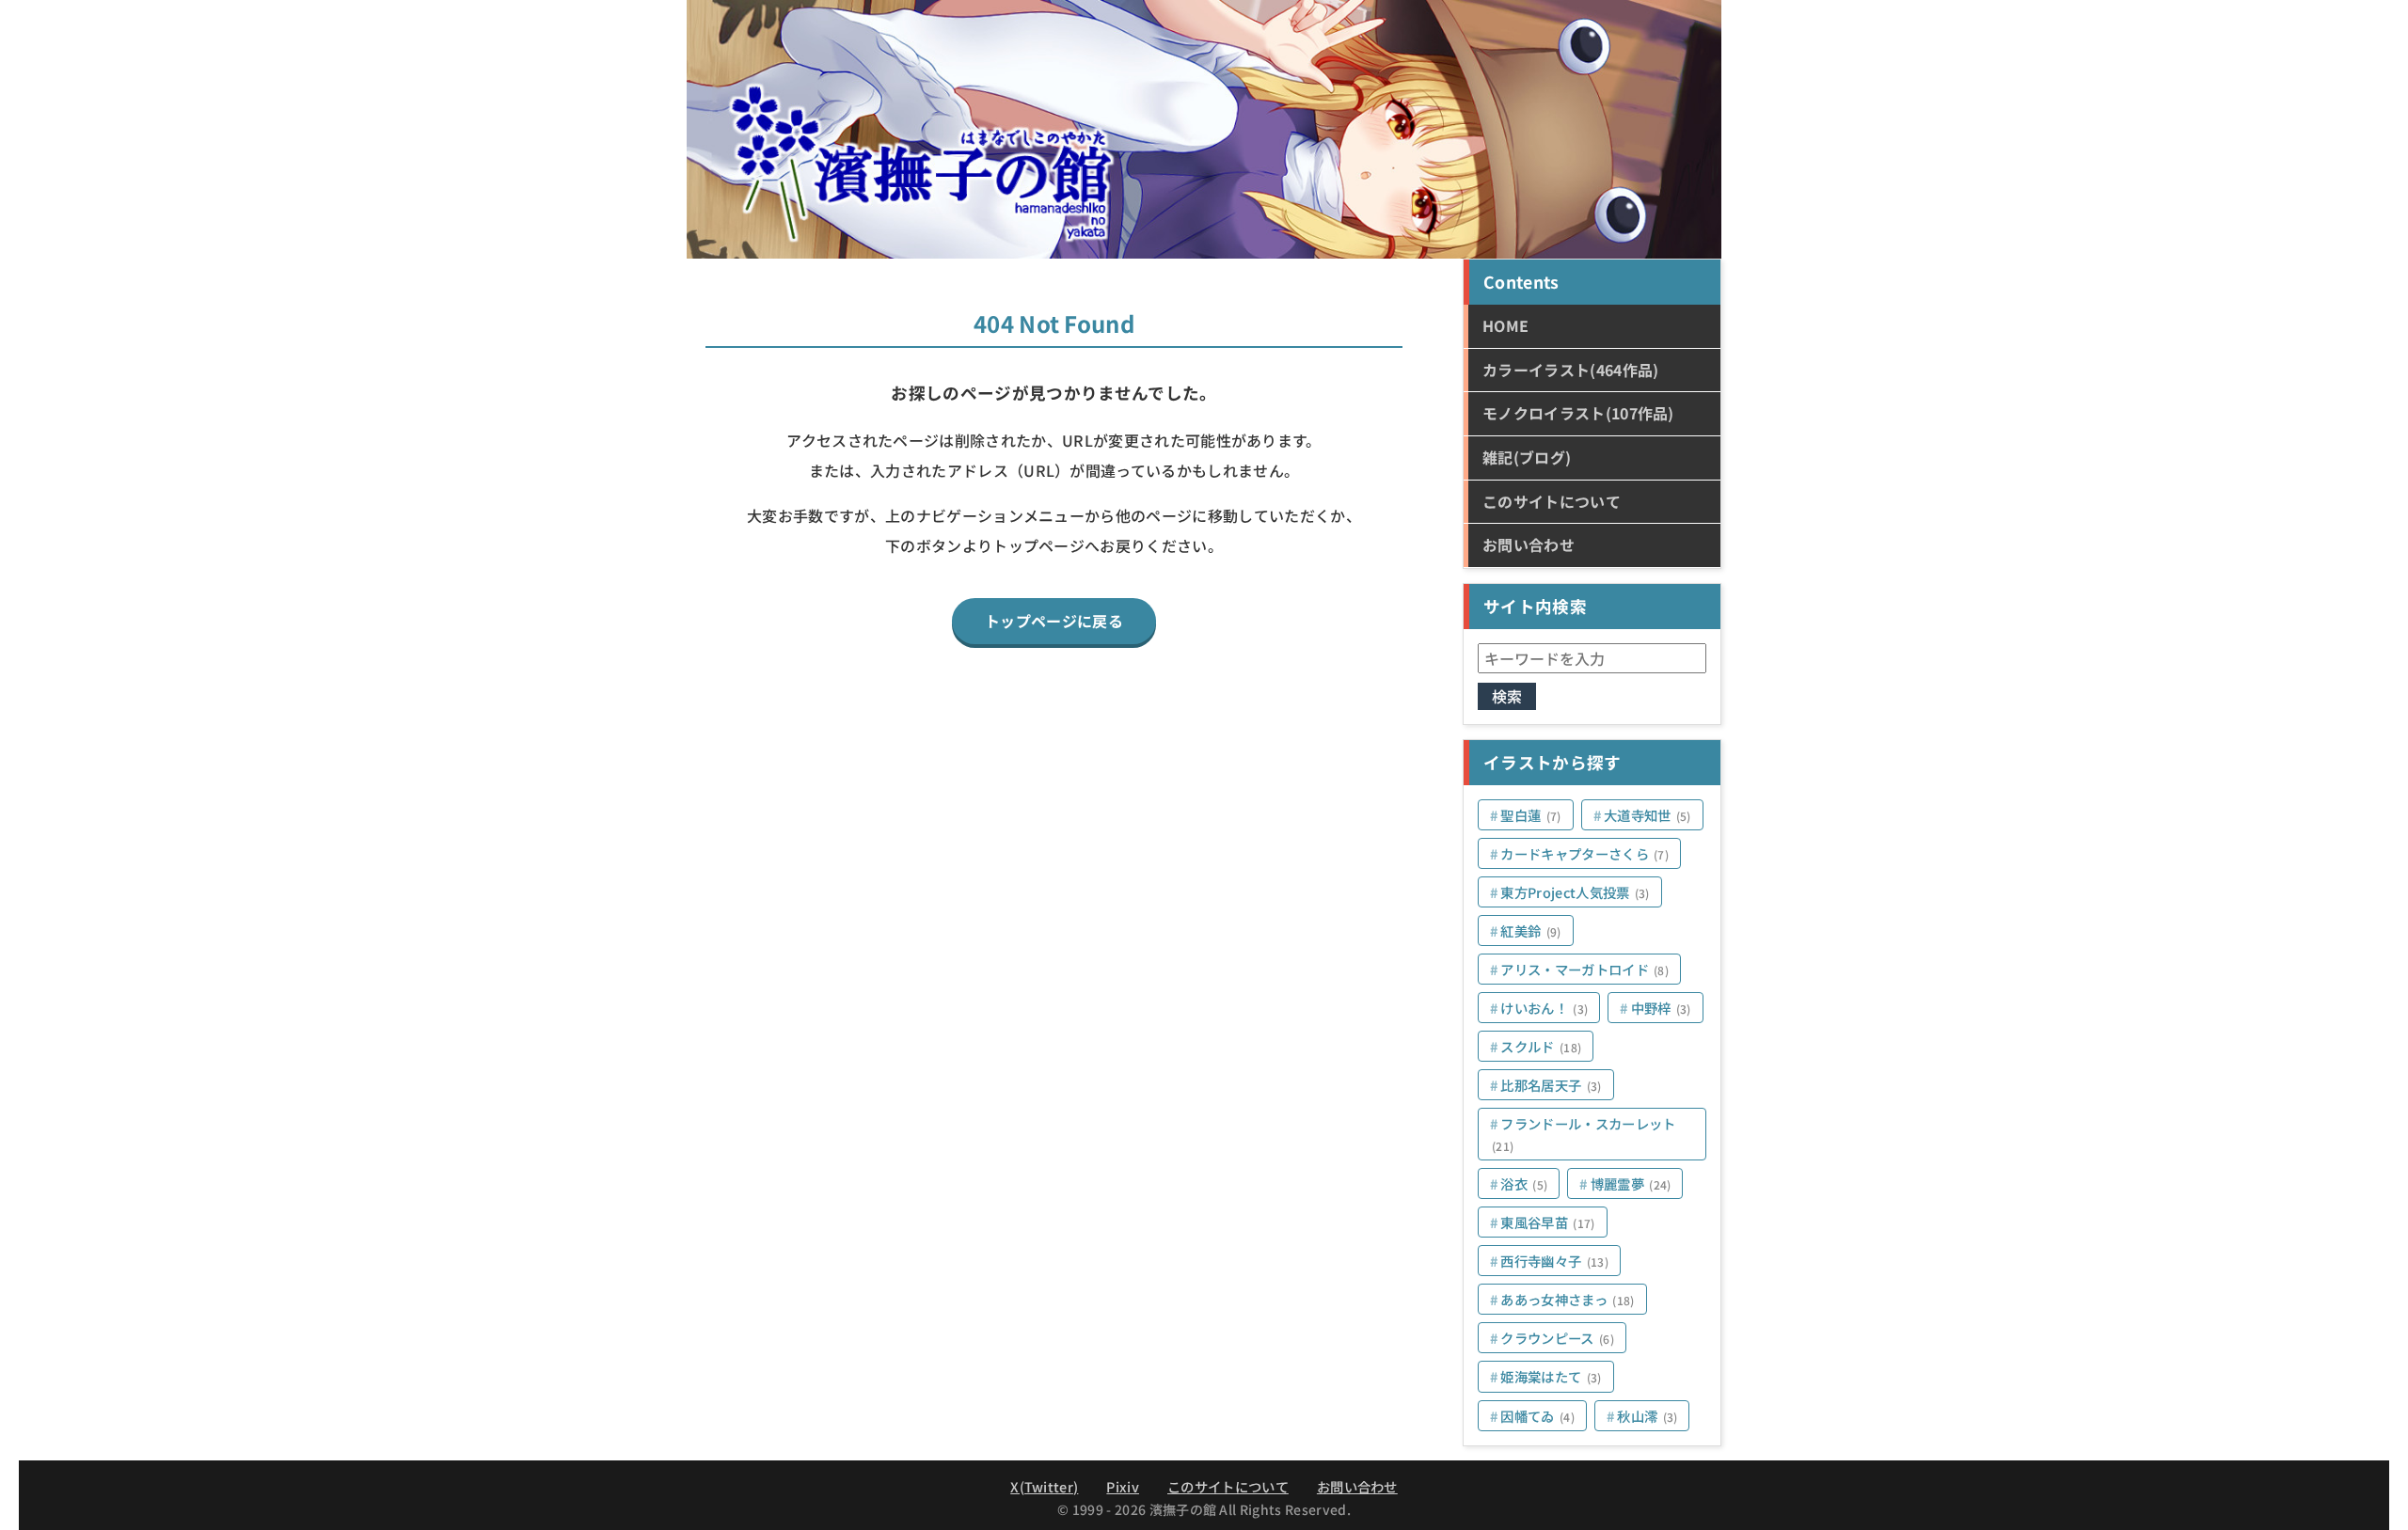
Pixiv (1123, 1486)
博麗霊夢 (1631, 1183)
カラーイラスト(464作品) (1570, 370)
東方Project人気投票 (1575, 892)
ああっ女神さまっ (1567, 1299)
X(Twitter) (1044, 1486)
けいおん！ (1544, 1008)
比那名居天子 (1551, 1085)
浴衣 (1524, 1183)
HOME (1505, 325)
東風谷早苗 (1547, 1222)
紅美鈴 (1530, 931)
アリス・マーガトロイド (1584, 969)
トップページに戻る (1054, 621)
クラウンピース (1557, 1338)
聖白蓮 (1530, 815)
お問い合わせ (1529, 544)
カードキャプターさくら (1584, 853)
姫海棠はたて (1551, 1376)
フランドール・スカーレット (1584, 1134)
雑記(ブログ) (1527, 457)
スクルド (1541, 1046)
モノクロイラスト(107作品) (1578, 413)
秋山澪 (1647, 1416)
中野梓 (1661, 1008)
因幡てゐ (1537, 1416)
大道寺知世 (1648, 815)
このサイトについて (1552, 501)
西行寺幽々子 (1554, 1261)
